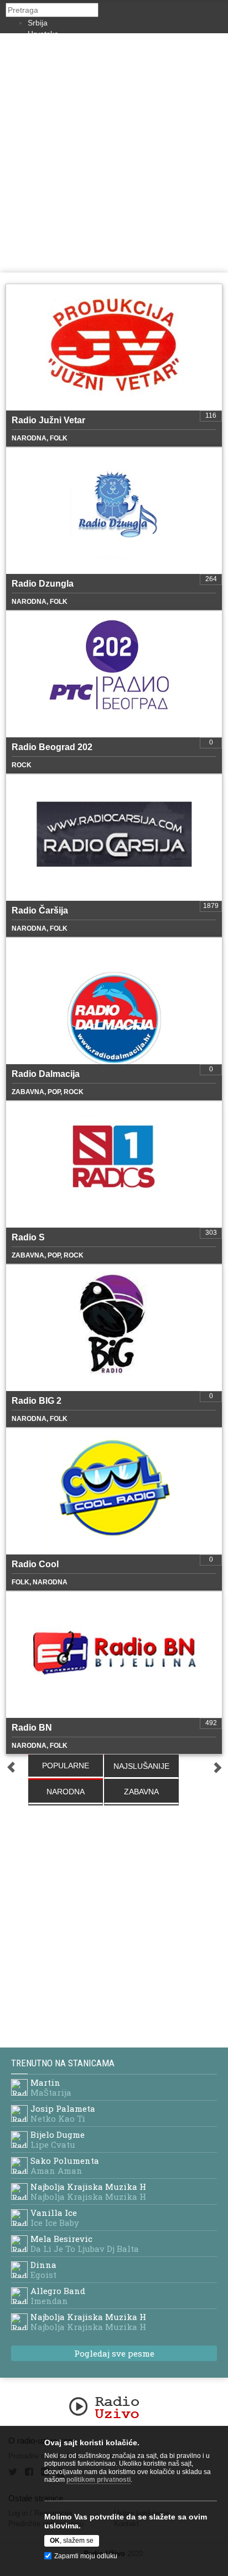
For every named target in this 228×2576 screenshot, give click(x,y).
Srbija (38, 23)
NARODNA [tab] (66, 1792)
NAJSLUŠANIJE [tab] (141, 1766)
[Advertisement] (114, 153)
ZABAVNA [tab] (141, 1792)
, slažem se (72, 2541)
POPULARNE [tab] (66, 1766)
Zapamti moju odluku (86, 2556)
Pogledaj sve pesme (114, 2353)
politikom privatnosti (99, 2480)
